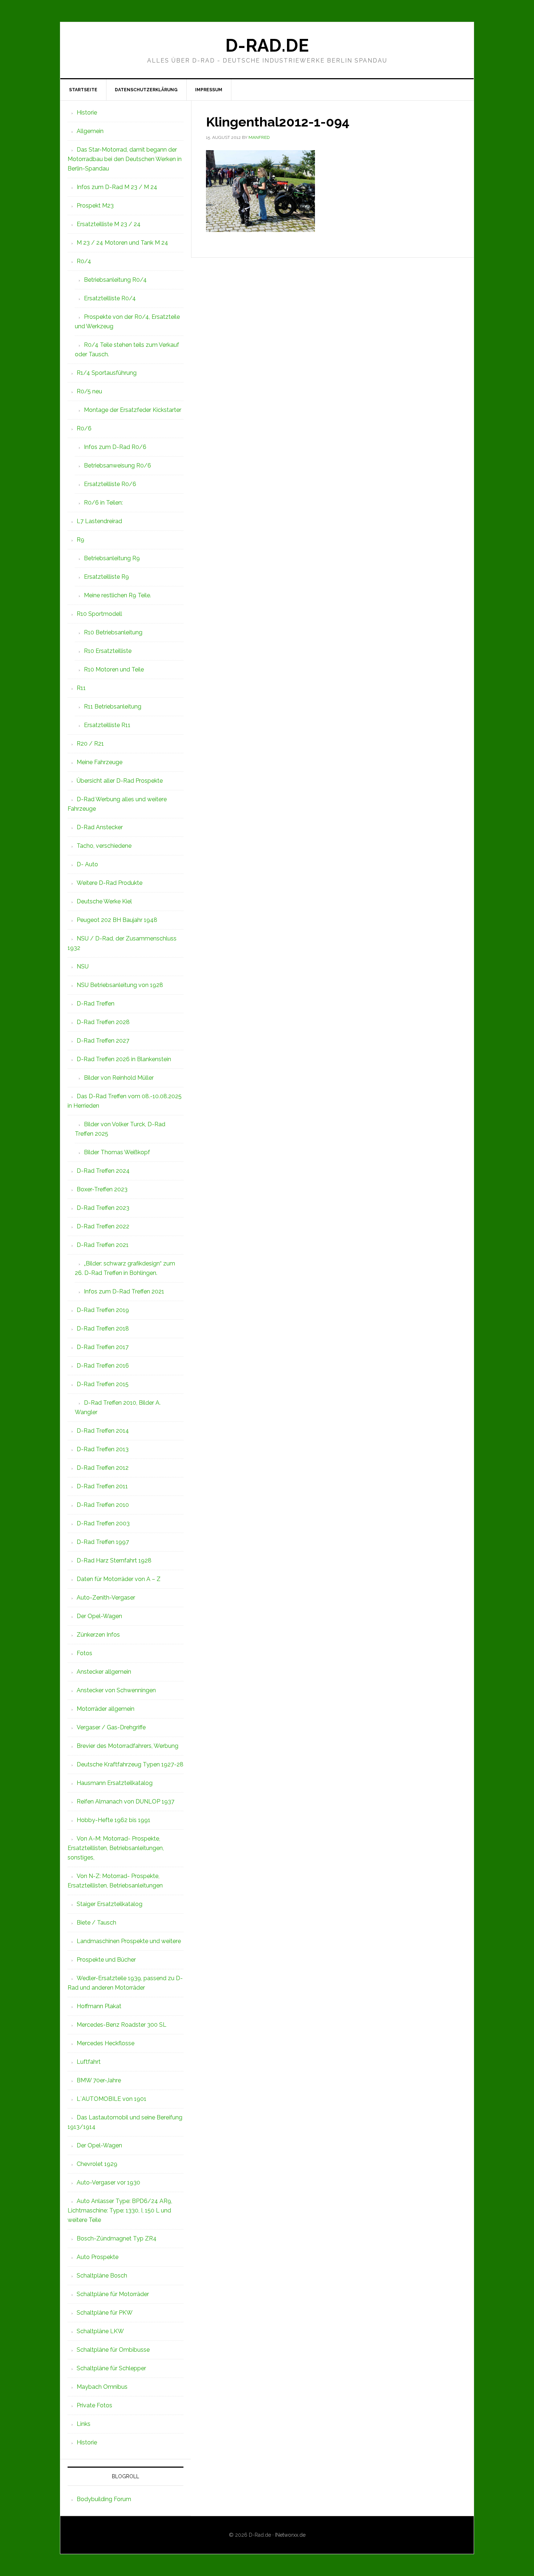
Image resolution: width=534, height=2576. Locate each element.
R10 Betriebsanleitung (113, 632)
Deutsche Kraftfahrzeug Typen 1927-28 (130, 1764)
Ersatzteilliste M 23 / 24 (109, 224)
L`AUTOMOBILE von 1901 (112, 2099)
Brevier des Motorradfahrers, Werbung (128, 1746)
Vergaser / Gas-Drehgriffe (111, 1727)
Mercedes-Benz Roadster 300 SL (122, 2025)
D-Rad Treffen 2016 (103, 1366)
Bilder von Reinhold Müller (119, 1078)
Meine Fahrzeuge (100, 762)
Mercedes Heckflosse (106, 2043)
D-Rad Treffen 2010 (103, 1505)
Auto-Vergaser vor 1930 (108, 2182)
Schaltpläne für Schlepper (111, 2368)
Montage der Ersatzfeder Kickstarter (133, 410)
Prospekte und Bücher (106, 1960)
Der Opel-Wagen (99, 1616)
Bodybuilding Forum (104, 2499)
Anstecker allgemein (104, 1672)
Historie (87, 113)
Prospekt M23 (95, 206)
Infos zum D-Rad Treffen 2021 (124, 1291)
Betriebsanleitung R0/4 (115, 280)
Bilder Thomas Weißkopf (117, 1152)
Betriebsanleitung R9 (112, 558)
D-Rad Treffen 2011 (102, 1486)
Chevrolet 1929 (97, 2164)
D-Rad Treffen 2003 (103, 1523)
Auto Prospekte (98, 2257)
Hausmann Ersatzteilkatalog (115, 1783)
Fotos (84, 1653)
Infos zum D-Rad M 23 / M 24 (117, 187)
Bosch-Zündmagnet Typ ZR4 (117, 2238)
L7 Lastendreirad (99, 521)
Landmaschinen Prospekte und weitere (129, 1941)
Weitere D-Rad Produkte (110, 883)
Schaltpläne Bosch (102, 2276)
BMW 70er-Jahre (99, 2080)
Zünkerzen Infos (98, 1635)
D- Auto (87, 864)
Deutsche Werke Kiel (104, 901)
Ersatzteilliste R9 (106, 577)
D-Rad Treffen (96, 1004)
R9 (80, 540)
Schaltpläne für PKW (105, 2313)
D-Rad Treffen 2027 (103, 1041)
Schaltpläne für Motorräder (113, 2294)
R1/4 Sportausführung (107, 373)
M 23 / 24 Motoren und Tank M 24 (122, 243)
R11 (81, 688)
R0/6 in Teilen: (103, 503)
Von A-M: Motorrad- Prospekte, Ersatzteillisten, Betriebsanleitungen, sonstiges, (116, 1848)
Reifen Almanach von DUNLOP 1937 (126, 1801)
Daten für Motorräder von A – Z (119, 1579)
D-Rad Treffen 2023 (103, 1208)
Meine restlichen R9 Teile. (118, 595)
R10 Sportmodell (99, 614)
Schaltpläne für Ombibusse (113, 2350)
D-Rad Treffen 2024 (103, 1171)
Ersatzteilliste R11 (107, 725)
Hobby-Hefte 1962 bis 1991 (114, 1820)
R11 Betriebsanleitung (113, 707)
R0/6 (84, 428)
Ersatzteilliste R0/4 (110, 298)
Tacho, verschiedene (104, 846)
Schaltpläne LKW (100, 2331)
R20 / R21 (90, 744)
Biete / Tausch (96, 1923)
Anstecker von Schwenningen (116, 1690)
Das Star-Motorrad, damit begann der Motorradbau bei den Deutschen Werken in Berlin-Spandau (125, 159)
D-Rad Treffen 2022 (103, 1226)
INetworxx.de (290, 2535)
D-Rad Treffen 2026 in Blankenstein (124, 1059)
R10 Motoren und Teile (114, 669)
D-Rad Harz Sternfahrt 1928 (114, 1560)
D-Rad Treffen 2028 (103, 1022)
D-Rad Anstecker (100, 827)
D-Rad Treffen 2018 (103, 1329)
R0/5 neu (89, 391)
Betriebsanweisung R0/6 (118, 466)
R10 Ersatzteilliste (108, 651)
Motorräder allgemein (106, 1709)
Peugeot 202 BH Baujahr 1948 (117, 920)
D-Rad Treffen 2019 (103, 1310)
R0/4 (84, 261)
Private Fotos (94, 2405)
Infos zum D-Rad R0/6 (115, 447)
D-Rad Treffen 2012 (103, 1468)
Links (84, 2424)
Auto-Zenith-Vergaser (106, 1598)
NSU (83, 966)
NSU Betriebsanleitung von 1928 (120, 985)
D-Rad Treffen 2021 (103, 1245)
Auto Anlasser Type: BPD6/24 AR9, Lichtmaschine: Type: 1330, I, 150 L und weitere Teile (120, 2210)
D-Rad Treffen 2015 (103, 1384)
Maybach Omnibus (102, 2387)
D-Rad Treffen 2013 (103, 1449)
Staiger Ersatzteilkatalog (110, 1904)
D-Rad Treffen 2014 (103, 1431)
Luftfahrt (89, 2062)
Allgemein (90, 131)
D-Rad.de (267, 45)
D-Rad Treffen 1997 (103, 1542)
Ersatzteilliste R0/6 (110, 484)
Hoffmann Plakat (99, 2006)
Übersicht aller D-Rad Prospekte (120, 781)
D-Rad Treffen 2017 (103, 1347)
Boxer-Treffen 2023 (102, 1189)
